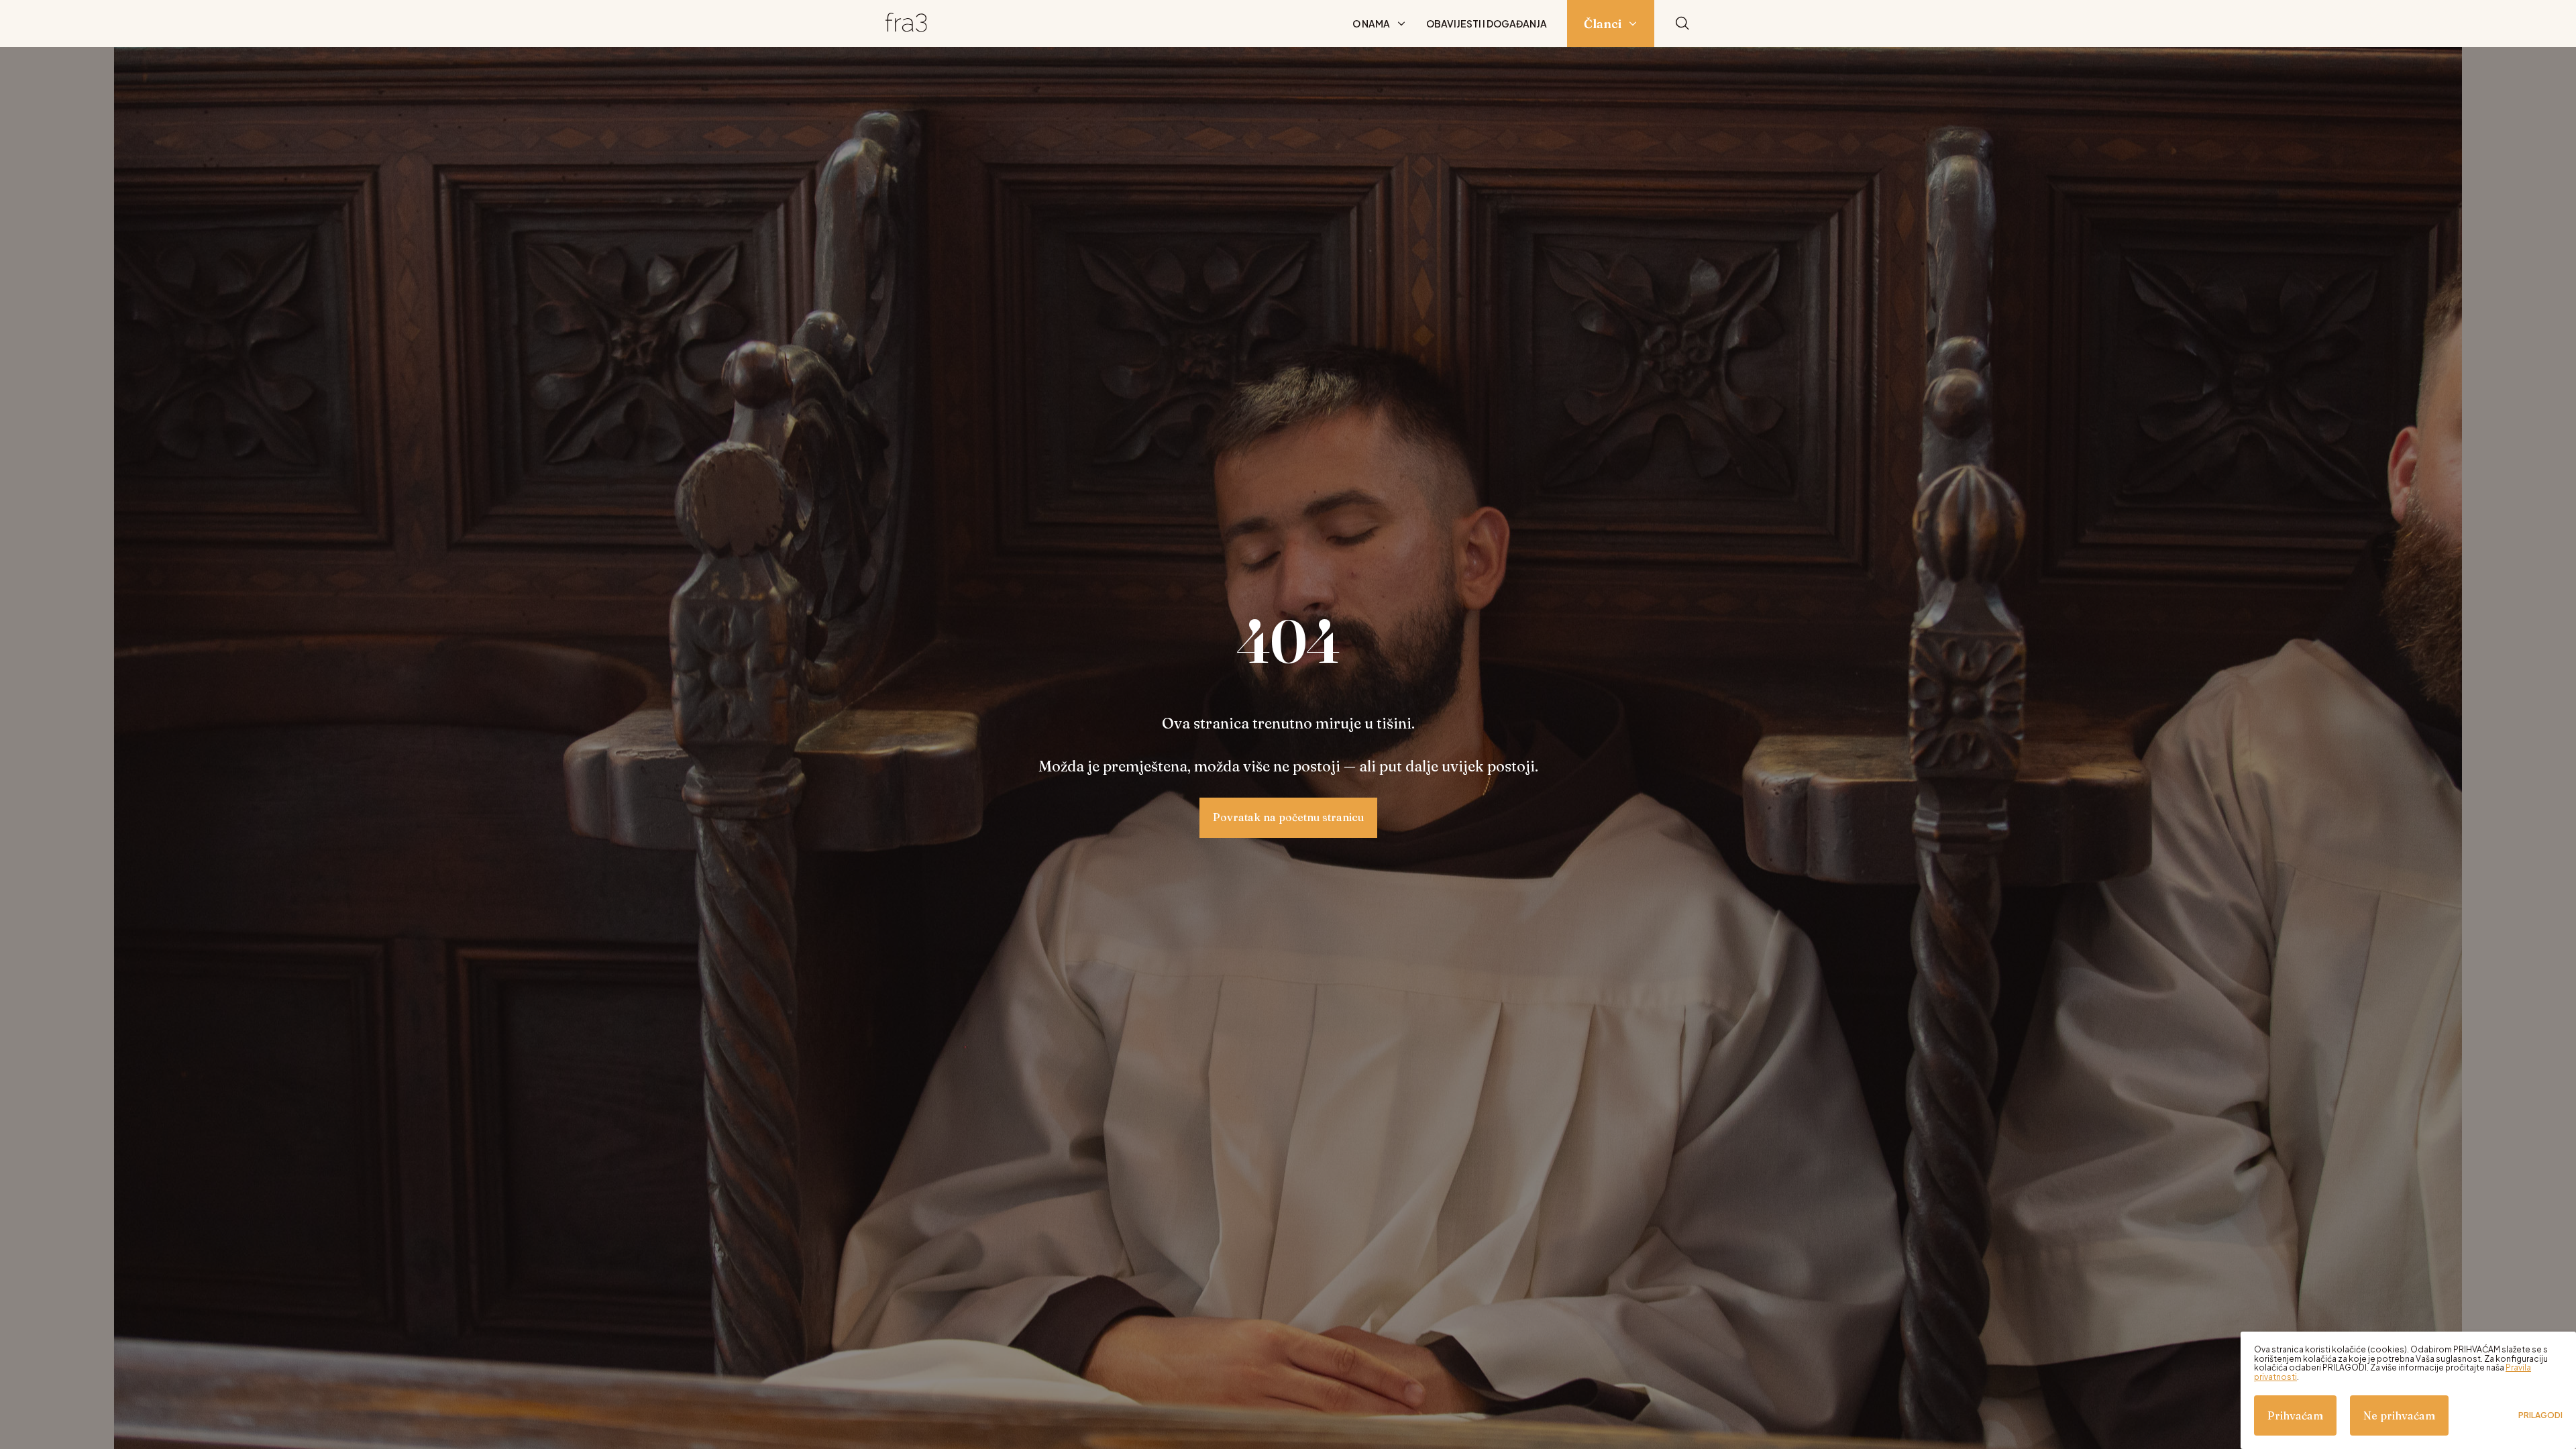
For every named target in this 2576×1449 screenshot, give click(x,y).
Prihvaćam (2295, 1415)
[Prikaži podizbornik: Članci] (1633, 23)
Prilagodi (2540, 1415)
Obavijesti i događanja (1487, 23)
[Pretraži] (1682, 24)
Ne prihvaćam (2399, 1415)
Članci (1603, 24)
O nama (1371, 23)
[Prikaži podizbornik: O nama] (1401, 23)
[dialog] (2408, 1390)
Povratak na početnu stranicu (1288, 817)
